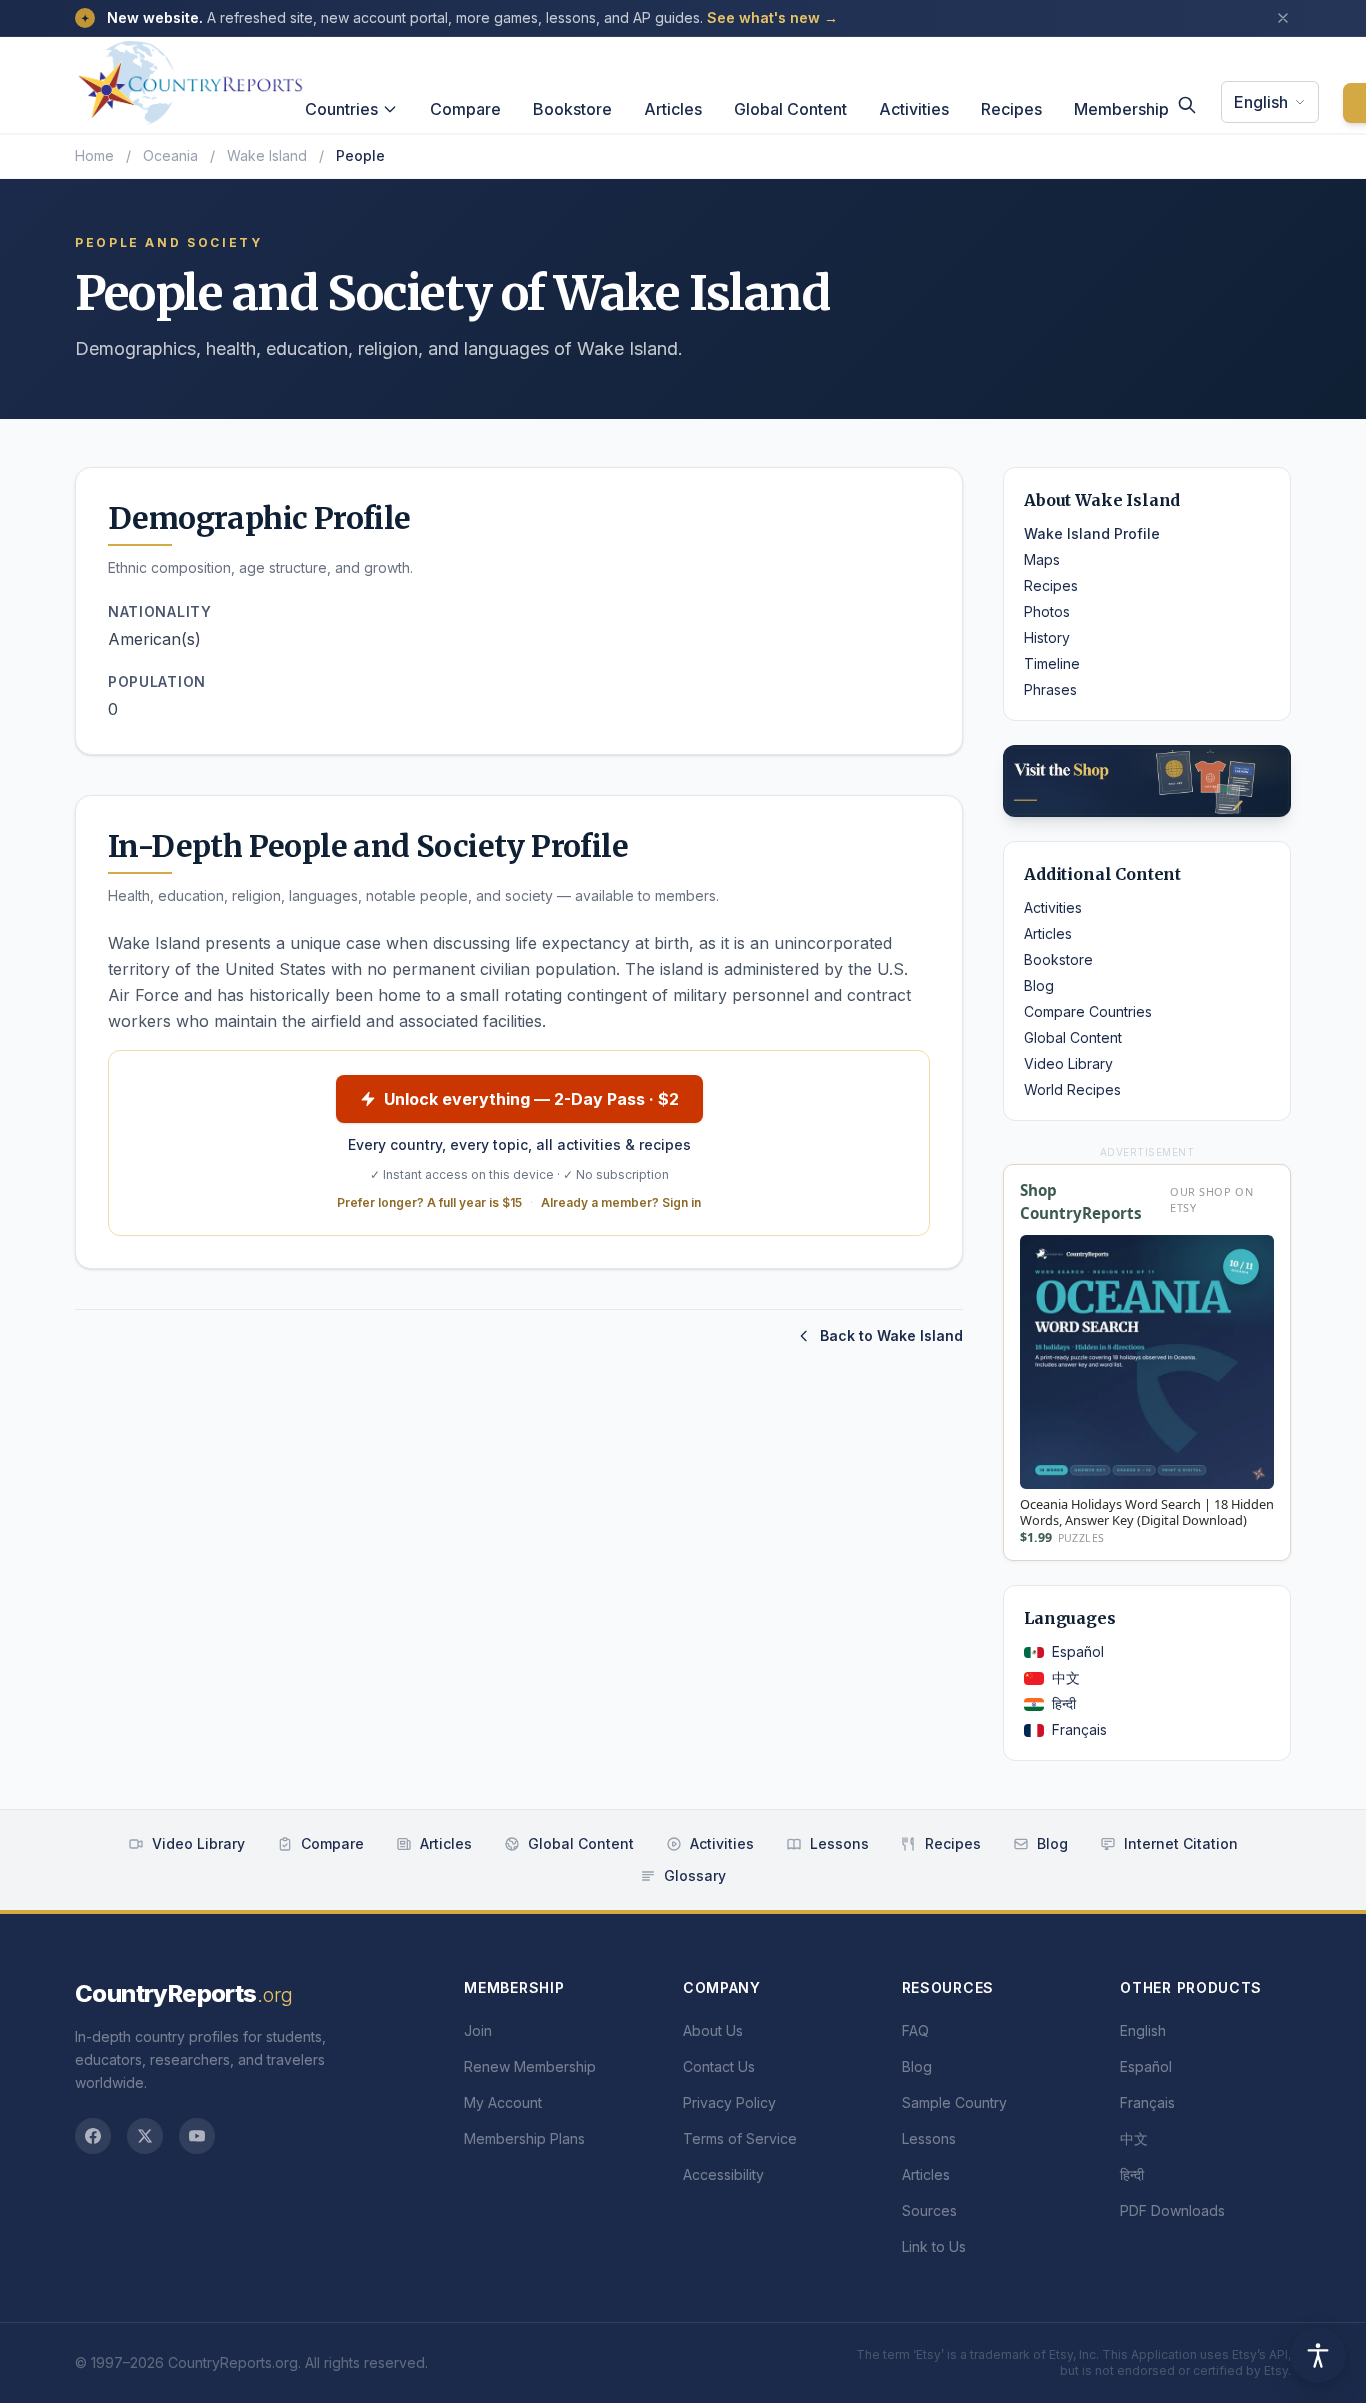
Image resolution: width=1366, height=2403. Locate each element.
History (1047, 637)
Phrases (1050, 689)
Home (94, 155)
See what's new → (772, 17)
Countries (341, 109)
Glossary (695, 1875)
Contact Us (719, 2066)
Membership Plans (524, 2138)
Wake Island (267, 155)
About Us (713, 2030)
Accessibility (723, 2174)
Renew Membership (530, 2066)
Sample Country (954, 2102)
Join (478, 2030)
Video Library (1068, 1063)
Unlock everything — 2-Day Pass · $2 (531, 1099)
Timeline (1052, 663)
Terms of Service (740, 2138)
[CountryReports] (190, 77)
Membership (1121, 109)
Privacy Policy (729, 2102)
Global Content (790, 109)
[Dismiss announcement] (1283, 18)
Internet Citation (1181, 1843)
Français (1079, 1729)
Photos (1047, 611)
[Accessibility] (1318, 2355)
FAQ (915, 2030)
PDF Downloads (1172, 2210)
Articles (673, 109)
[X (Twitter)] (145, 2136)
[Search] (1187, 105)
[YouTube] (197, 2136)
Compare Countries (1088, 1011)
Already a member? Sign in (621, 1202)
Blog (1039, 985)
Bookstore (572, 109)
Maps (1042, 559)
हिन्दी (1064, 1703)
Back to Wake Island (891, 1335)
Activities (914, 109)
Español (1078, 1651)
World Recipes (1072, 1089)
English (1261, 102)
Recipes (1011, 109)
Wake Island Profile (1092, 533)
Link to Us (934, 2246)
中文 (1066, 1677)
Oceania (170, 155)
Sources (929, 2210)
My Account (503, 2102)
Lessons (839, 1843)
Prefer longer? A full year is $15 (429, 1202)
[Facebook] (93, 2136)
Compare (465, 109)
